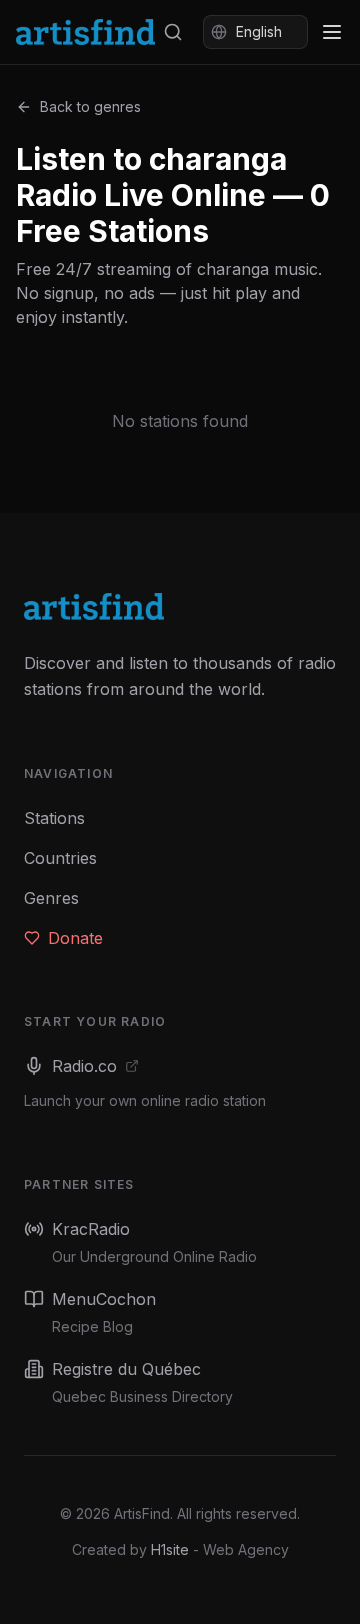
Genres (51, 898)
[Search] (173, 32)
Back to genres (90, 106)
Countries (60, 858)
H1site (170, 1549)
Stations (54, 818)
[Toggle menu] (332, 32)
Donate (75, 938)
